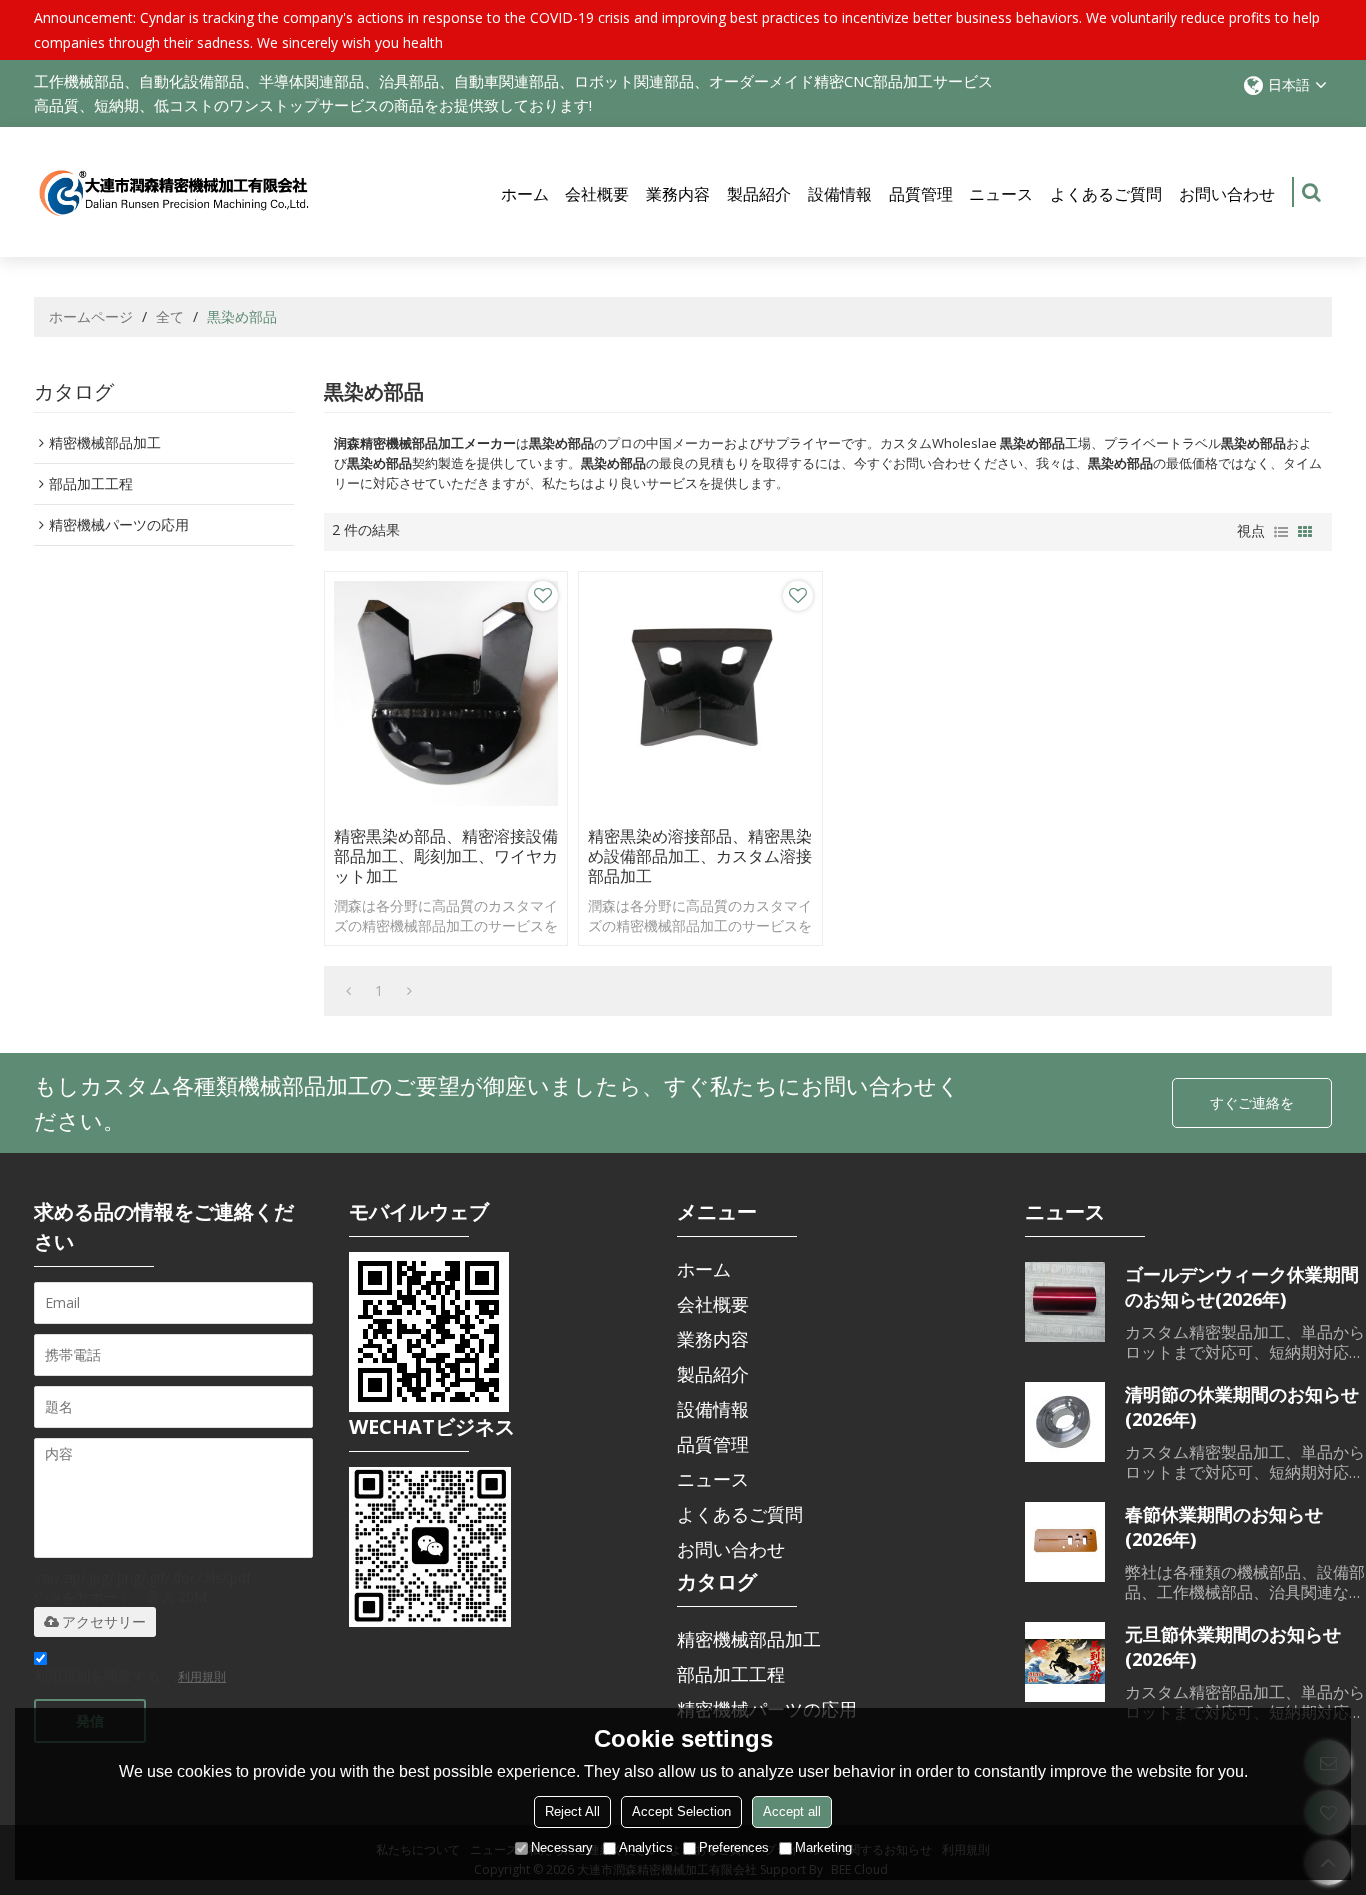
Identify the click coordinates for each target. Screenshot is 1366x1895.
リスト (1281, 532)
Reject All (572, 1811)
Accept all (792, 1811)
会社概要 (597, 194)
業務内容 (678, 194)
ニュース (1001, 194)
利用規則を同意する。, (130, 1675)
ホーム (525, 194)
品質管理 (921, 194)
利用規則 (202, 1676)
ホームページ (91, 316)
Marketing (823, 1847)
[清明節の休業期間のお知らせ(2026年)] (1065, 1422)
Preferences (734, 1847)
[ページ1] (348, 991)
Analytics (646, 1847)
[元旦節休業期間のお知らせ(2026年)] (1065, 1662)
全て (170, 316)
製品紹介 (759, 194)
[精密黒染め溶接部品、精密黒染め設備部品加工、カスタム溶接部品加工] (700, 693)
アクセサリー (104, 1622)
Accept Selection (681, 1811)
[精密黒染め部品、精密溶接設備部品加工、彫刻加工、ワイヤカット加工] (446, 693)
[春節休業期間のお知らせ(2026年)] (1065, 1542)
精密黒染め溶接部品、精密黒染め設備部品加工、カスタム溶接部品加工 (700, 856)
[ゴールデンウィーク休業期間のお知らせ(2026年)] (1065, 1302)
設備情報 (840, 194)
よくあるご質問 (1106, 194)
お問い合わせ (1227, 194)
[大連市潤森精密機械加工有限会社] (174, 192)
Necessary (562, 1847)
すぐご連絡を (1252, 1102)
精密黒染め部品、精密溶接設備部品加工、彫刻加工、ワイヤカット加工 (446, 856)
